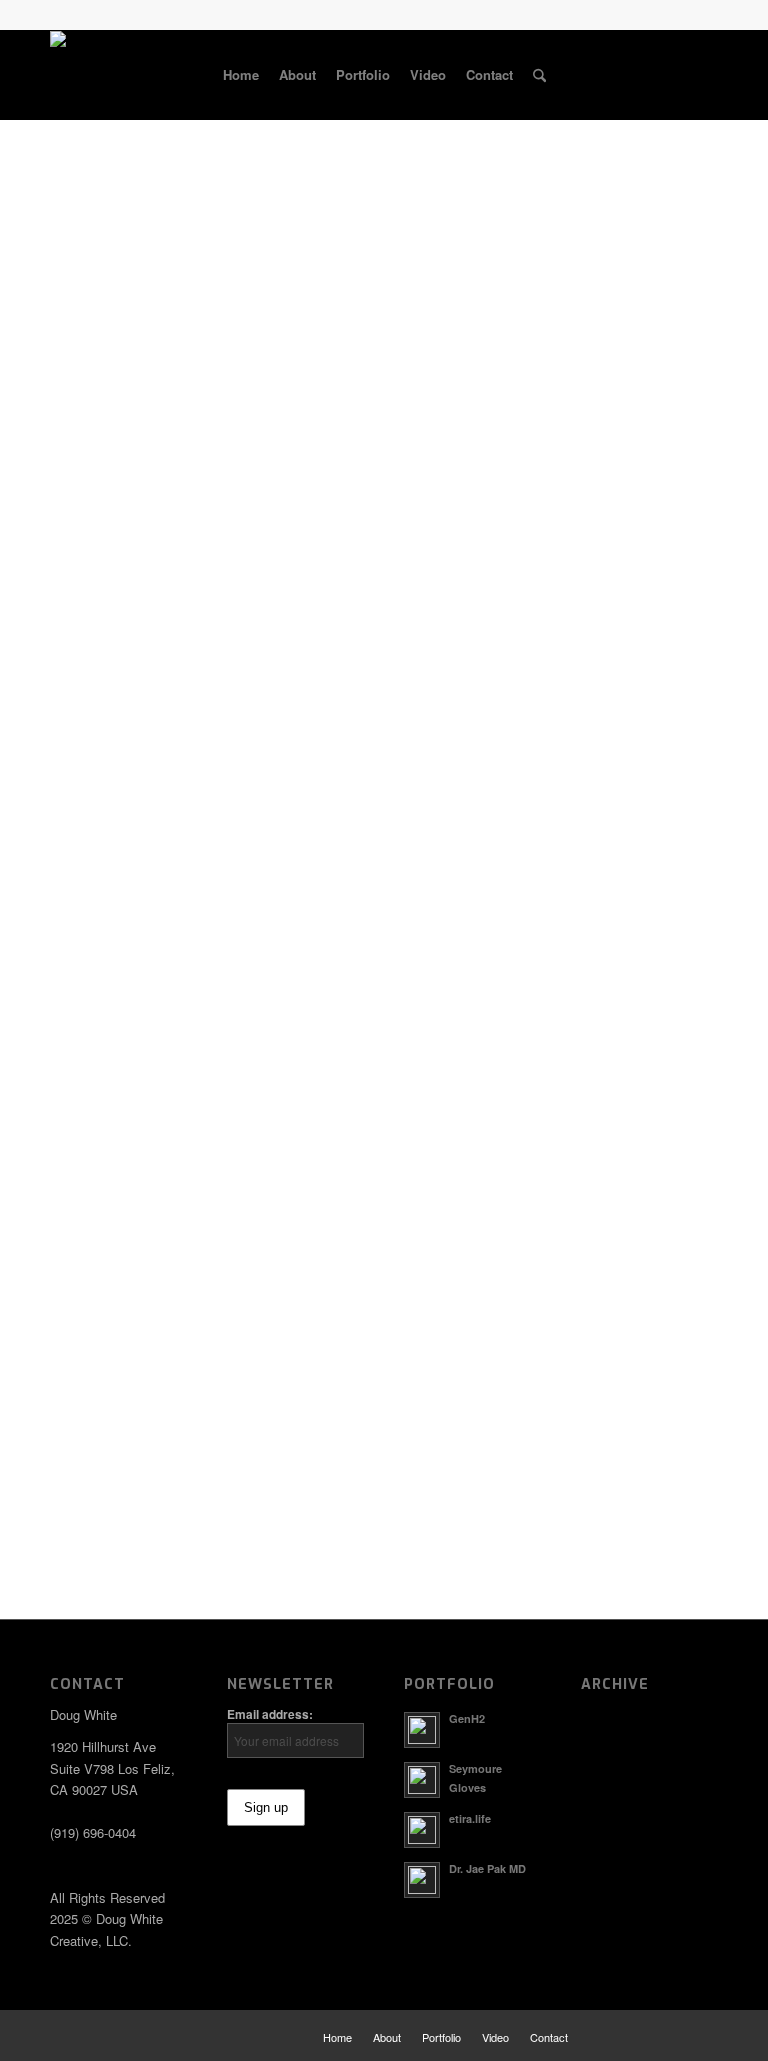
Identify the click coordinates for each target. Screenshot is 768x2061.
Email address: (270, 1714)
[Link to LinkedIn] (673, 74)
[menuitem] (241, 75)
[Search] (539, 75)
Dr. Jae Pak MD (487, 1868)
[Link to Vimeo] (703, 74)
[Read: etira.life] (422, 1830)
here (692, 895)
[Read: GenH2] (422, 1730)
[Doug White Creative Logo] (117, 75)
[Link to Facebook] (613, 74)
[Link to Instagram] (643, 74)
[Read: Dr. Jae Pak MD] (422, 1880)
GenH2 (467, 1718)
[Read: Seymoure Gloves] (422, 1780)
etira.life (470, 1818)
